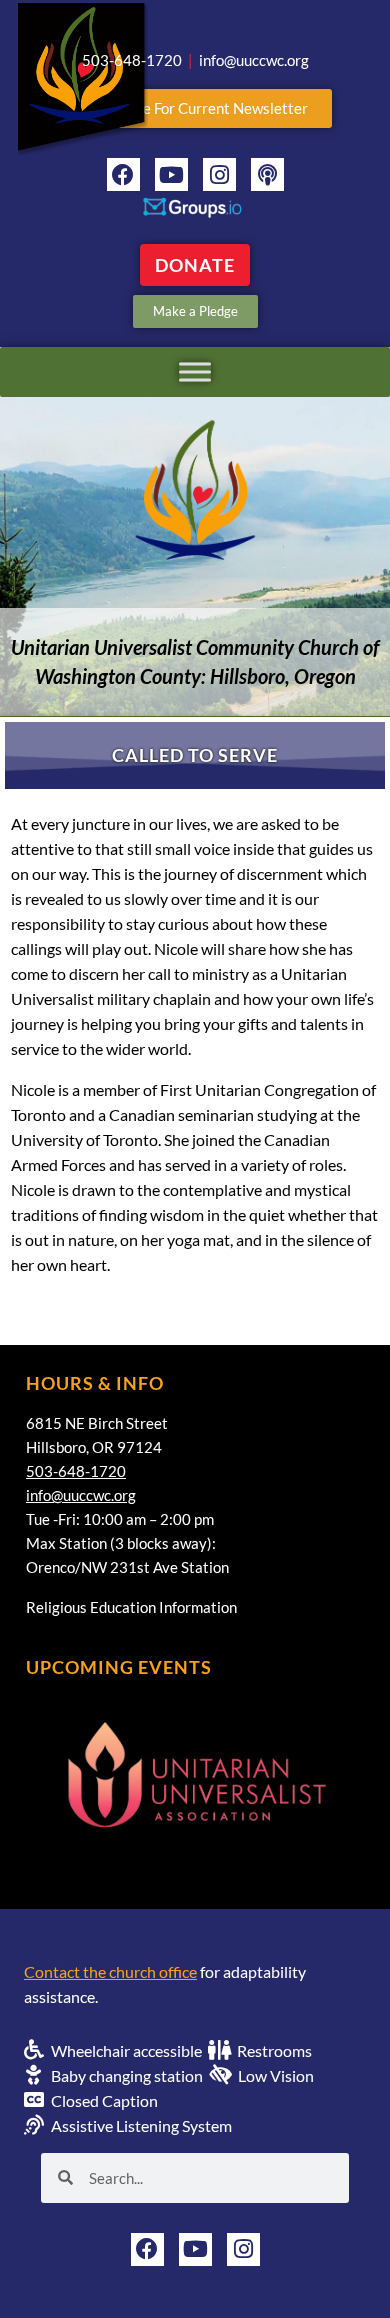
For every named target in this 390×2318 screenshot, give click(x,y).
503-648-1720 (76, 1471)
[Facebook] (123, 174)
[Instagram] (219, 174)
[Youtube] (171, 174)
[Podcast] (267, 174)
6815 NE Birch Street (97, 1423)
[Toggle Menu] (195, 371)
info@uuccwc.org (81, 1495)
